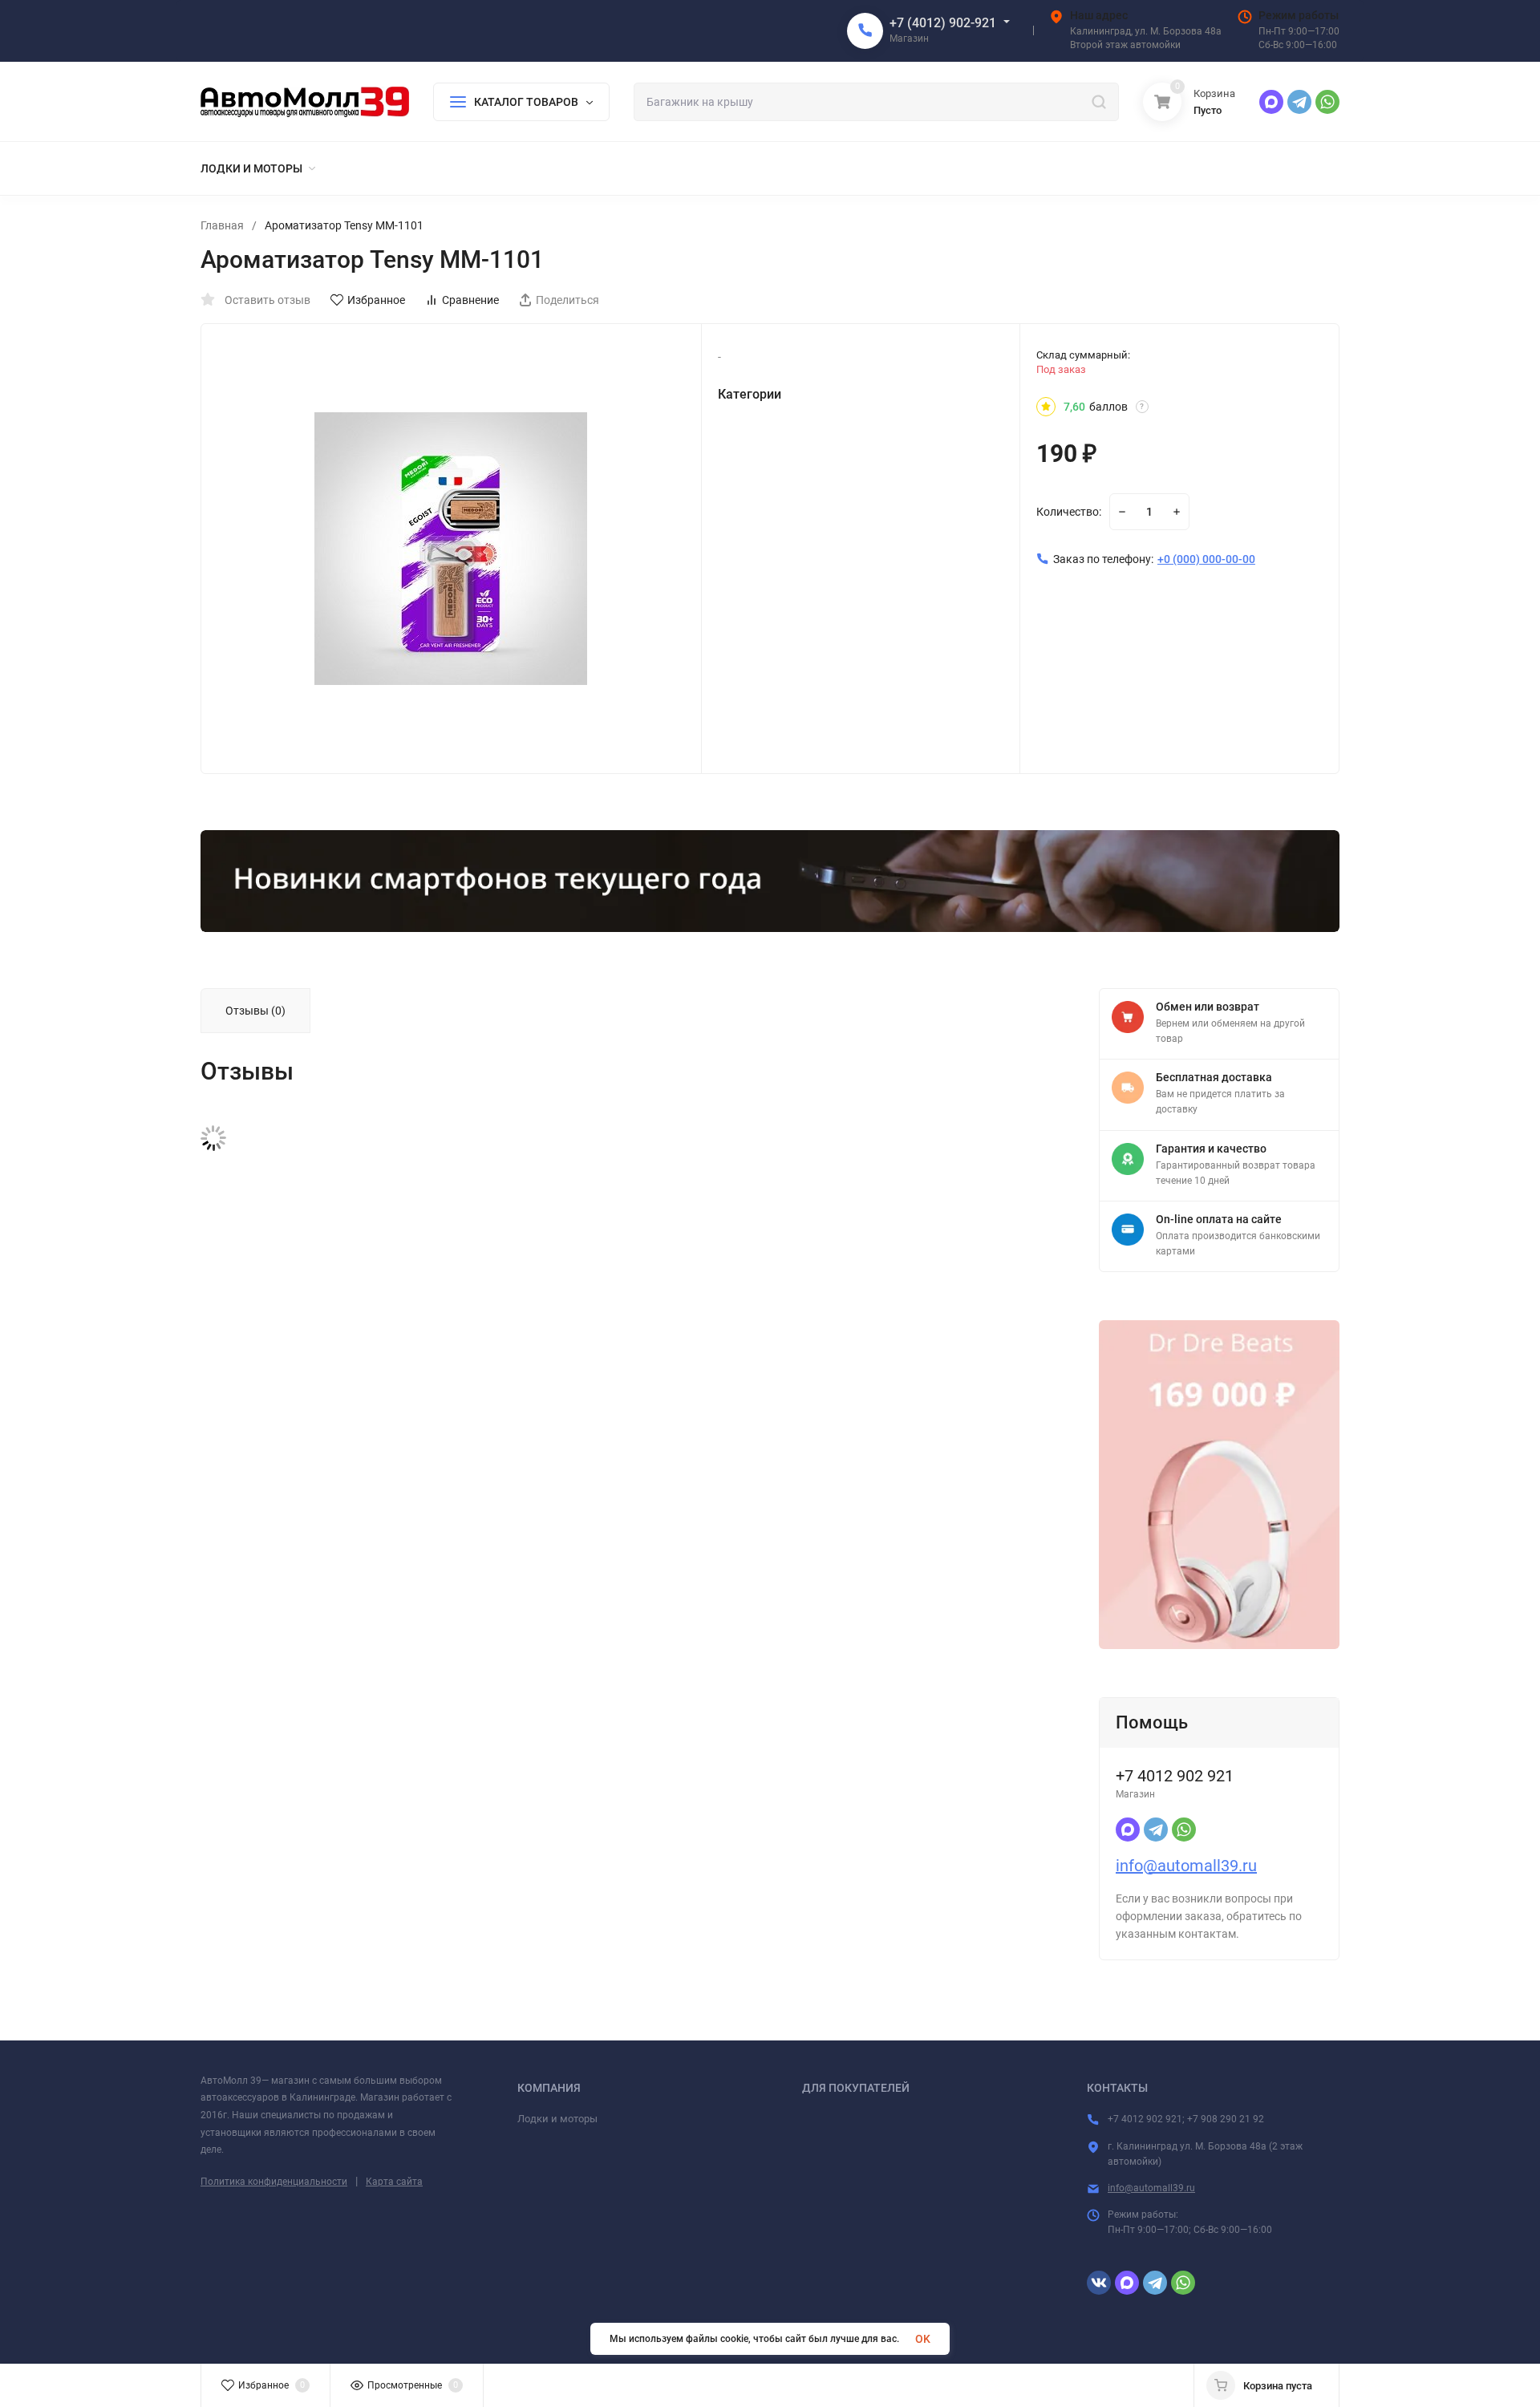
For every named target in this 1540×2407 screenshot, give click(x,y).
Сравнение (470, 300)
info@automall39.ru (1186, 1866)
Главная (222, 225)
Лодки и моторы (557, 2119)
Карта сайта (394, 2182)
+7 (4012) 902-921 (943, 23)
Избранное (376, 300)
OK (923, 2339)
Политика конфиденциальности (274, 2182)
